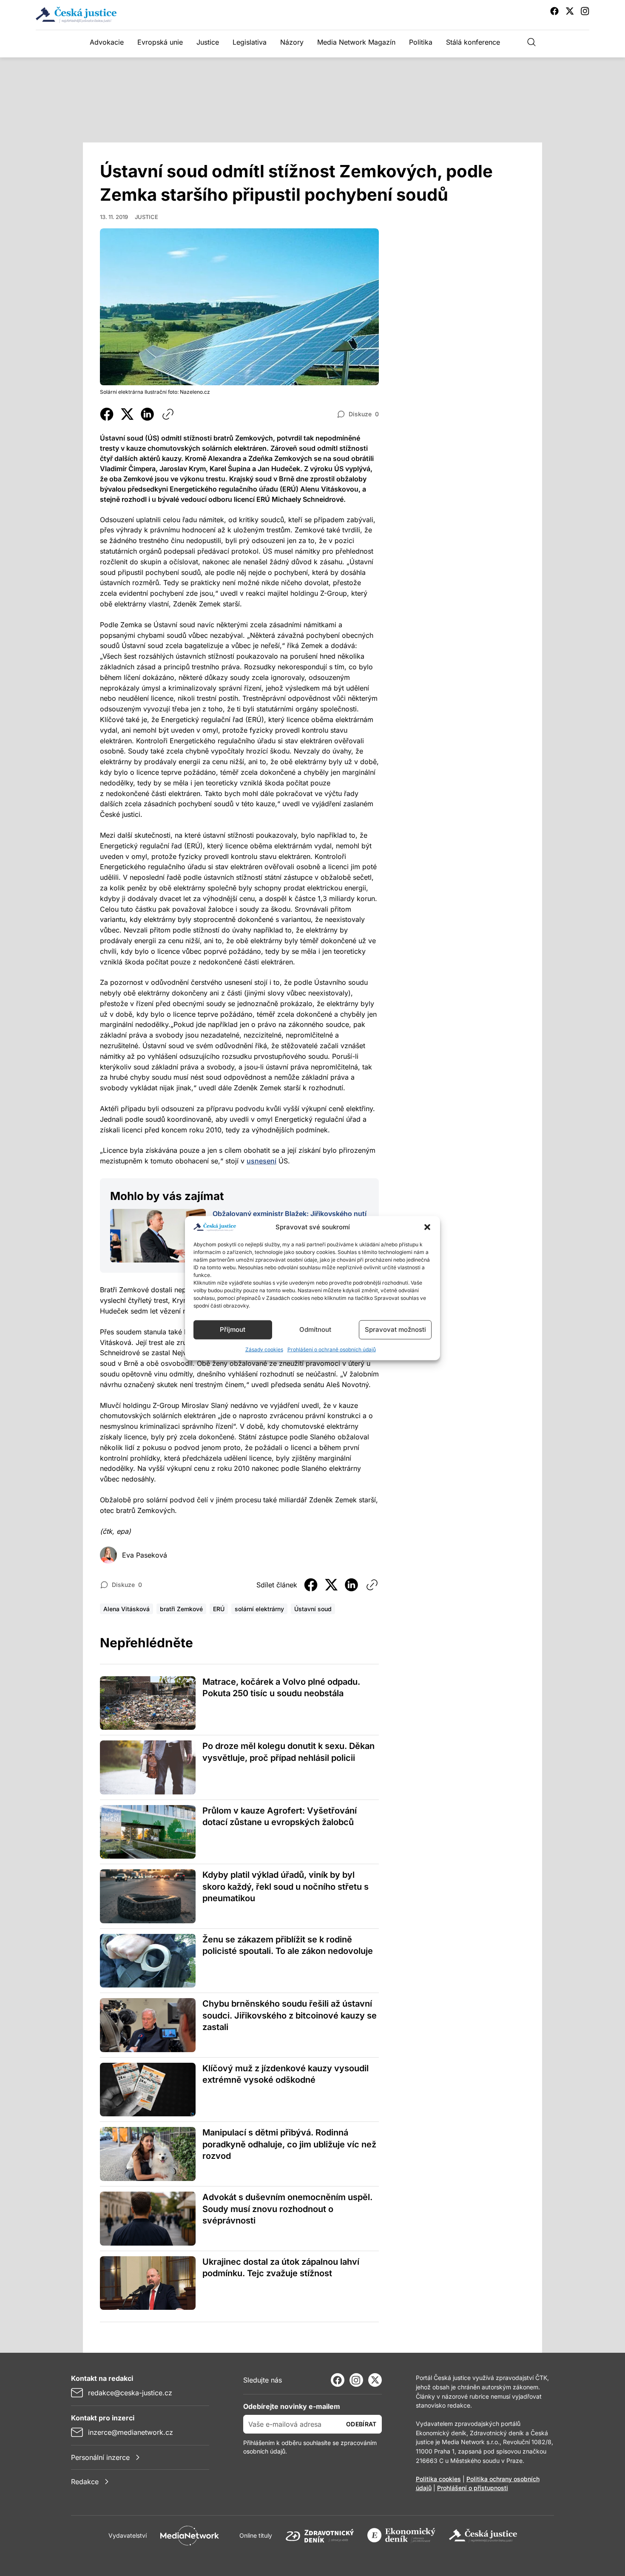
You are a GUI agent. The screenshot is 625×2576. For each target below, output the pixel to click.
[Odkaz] (168, 414)
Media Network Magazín (356, 42)
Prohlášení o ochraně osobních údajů (332, 1349)
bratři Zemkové (181, 1609)
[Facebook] (338, 2380)
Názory (292, 42)
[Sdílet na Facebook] (107, 414)
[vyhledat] (531, 42)
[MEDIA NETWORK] (190, 2536)
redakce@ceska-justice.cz (130, 2393)
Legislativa (250, 42)
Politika (421, 42)
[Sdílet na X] (127, 414)
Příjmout (233, 1329)
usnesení (261, 1161)
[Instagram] (356, 2380)
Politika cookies (438, 2479)
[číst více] (158, 1236)
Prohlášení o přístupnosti (473, 2488)
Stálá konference (473, 42)
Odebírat (361, 2424)
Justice (208, 42)
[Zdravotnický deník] (320, 2536)
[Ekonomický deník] (401, 2536)
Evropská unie (160, 42)
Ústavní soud (313, 1609)
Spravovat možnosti (395, 1329)
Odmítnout (315, 1329)
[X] (375, 2380)
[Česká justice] (483, 2536)
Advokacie (107, 42)
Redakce (85, 2482)
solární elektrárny (259, 1609)
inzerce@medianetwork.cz (131, 2432)
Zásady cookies (264, 1349)
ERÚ (219, 1609)
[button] (427, 1227)
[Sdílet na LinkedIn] (148, 414)
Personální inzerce (100, 2457)
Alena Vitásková (126, 1609)
